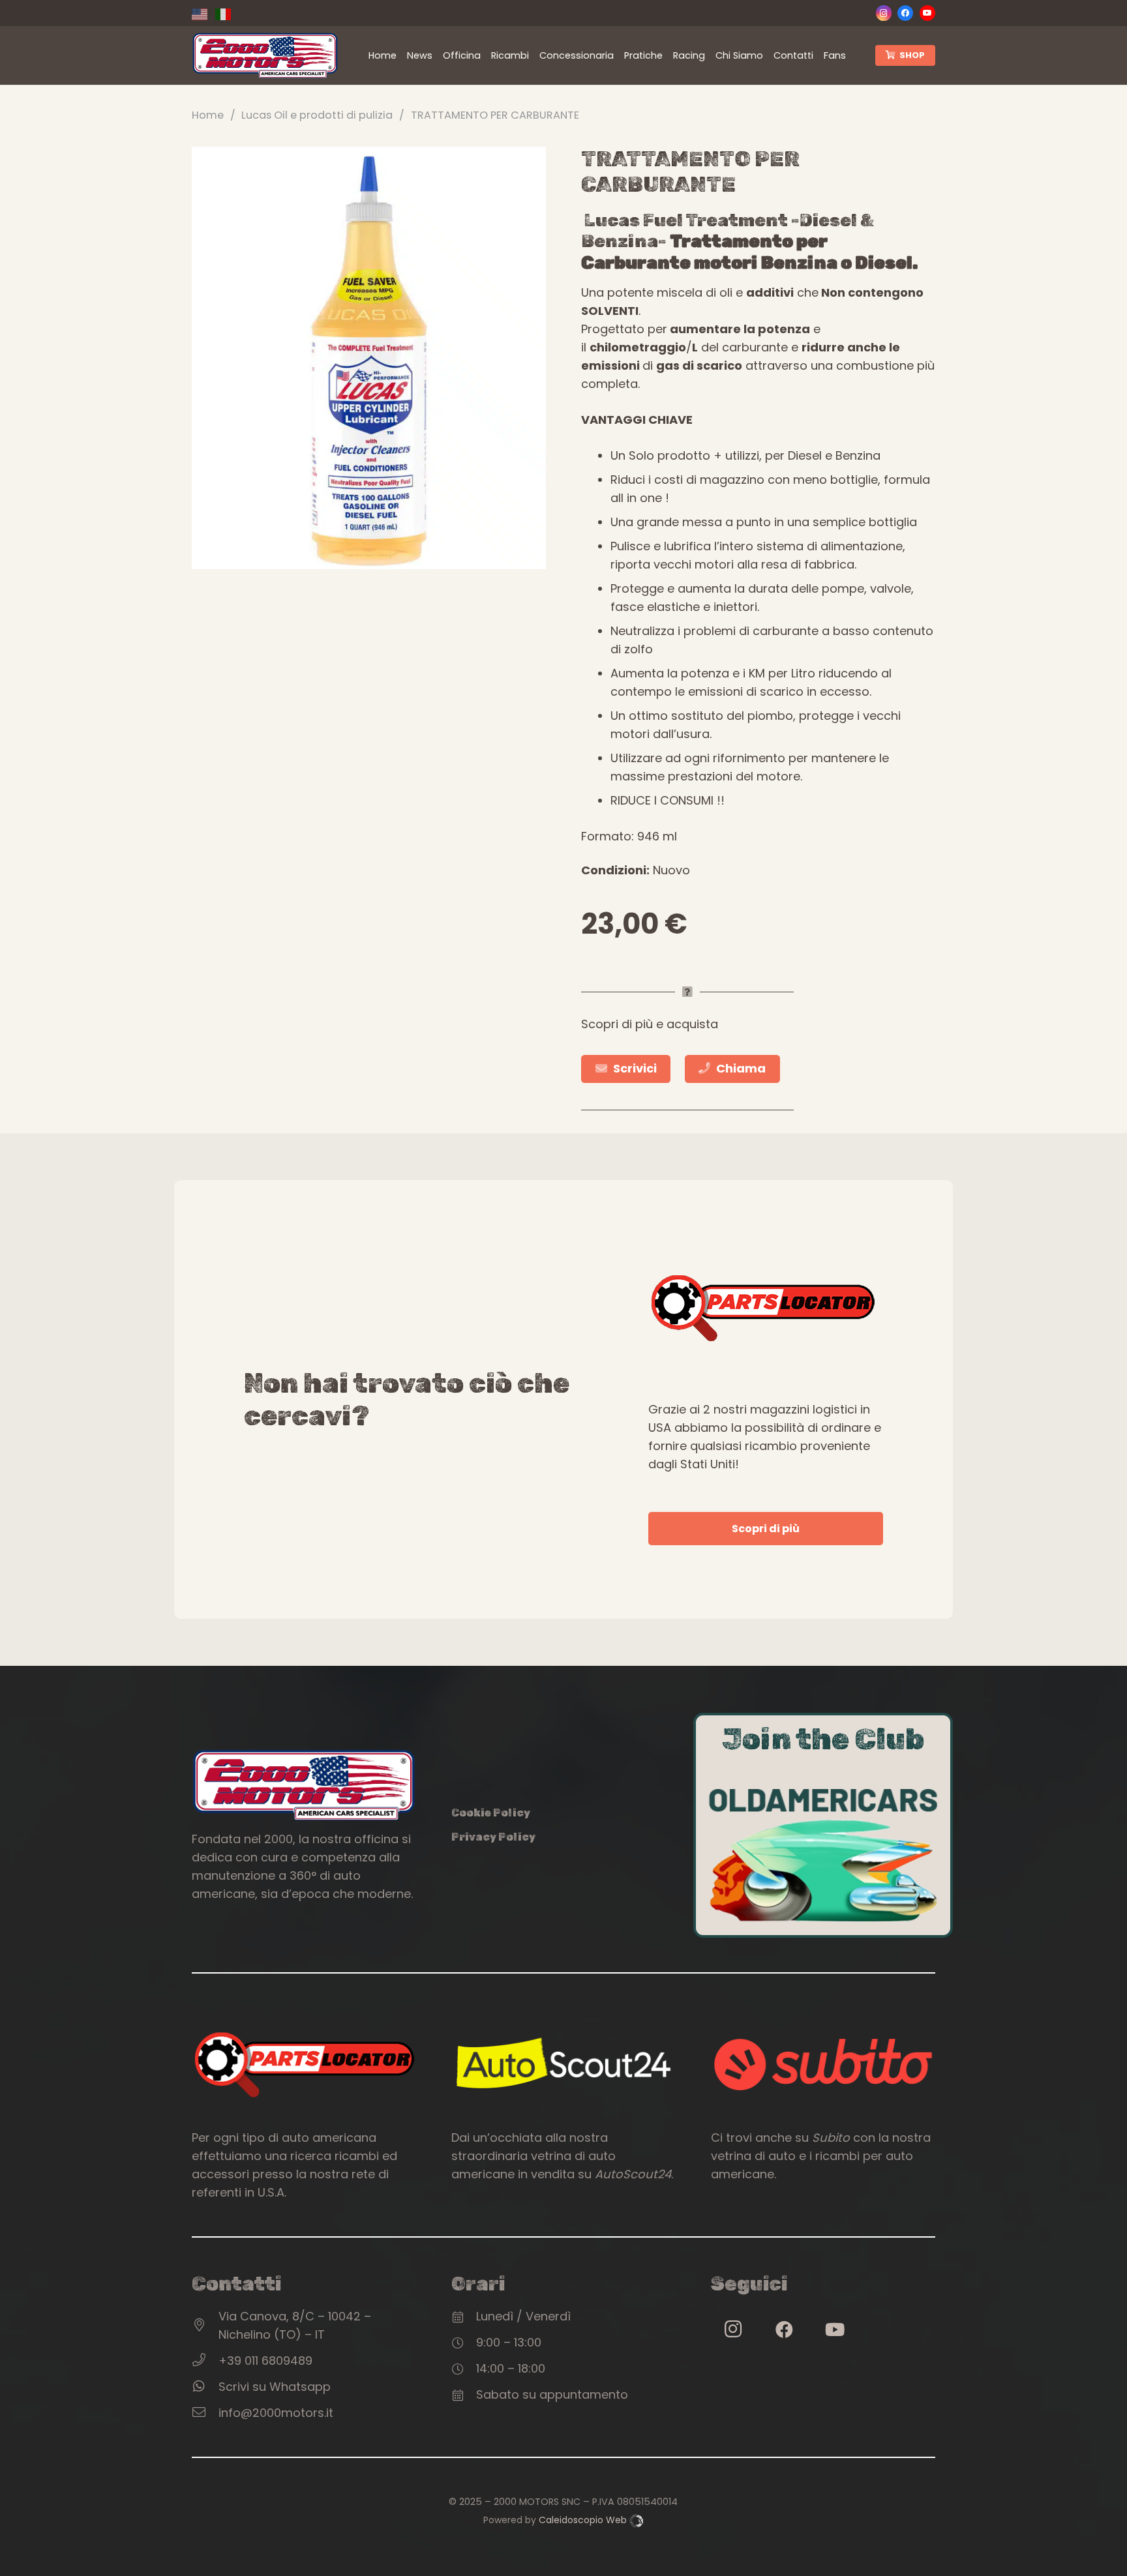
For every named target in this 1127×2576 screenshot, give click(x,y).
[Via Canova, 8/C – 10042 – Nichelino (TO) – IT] (205, 2326)
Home (208, 115)
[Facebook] (905, 13)
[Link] (265, 56)
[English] (203, 13)
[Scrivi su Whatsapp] (205, 2387)
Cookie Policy (491, 1813)
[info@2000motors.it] (205, 2413)
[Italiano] (227, 13)
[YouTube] (927, 13)
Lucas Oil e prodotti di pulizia (317, 115)
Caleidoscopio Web (584, 2520)
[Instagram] (884, 13)
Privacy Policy (493, 1837)
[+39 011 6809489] (205, 2361)
